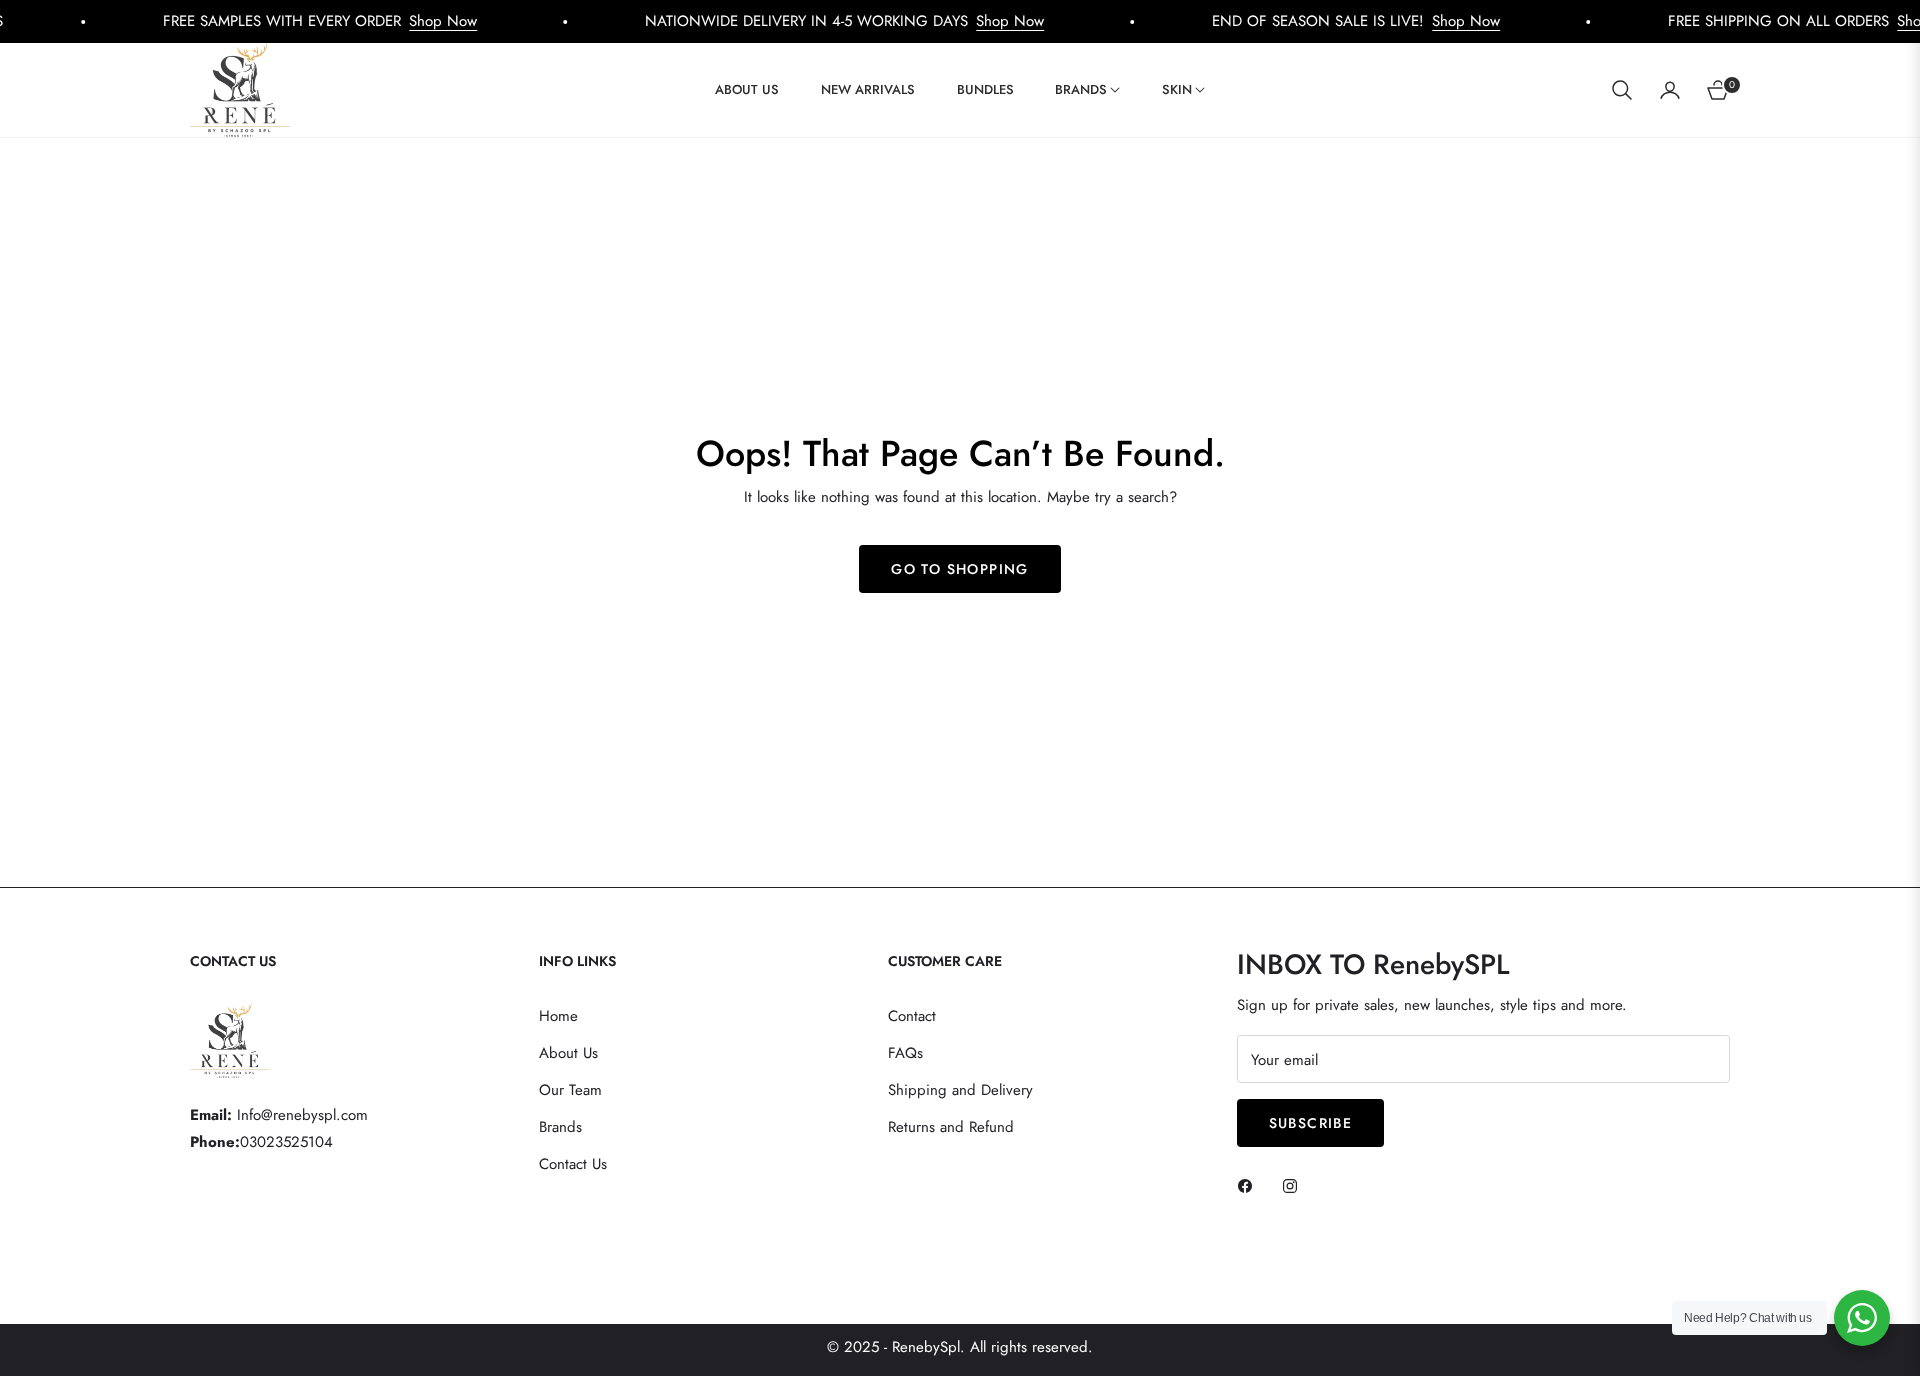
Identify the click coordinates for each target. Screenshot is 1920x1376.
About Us (568, 1053)
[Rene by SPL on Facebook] (1250, 1184)
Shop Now (395, 21)
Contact (912, 1016)
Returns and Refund (951, 1127)
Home (558, 1016)
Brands (560, 1127)
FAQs (905, 1053)
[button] (1622, 90)
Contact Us (573, 1164)
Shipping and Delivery (960, 1090)
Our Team (570, 1090)
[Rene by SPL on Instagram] (1295, 1184)
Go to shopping (960, 569)
